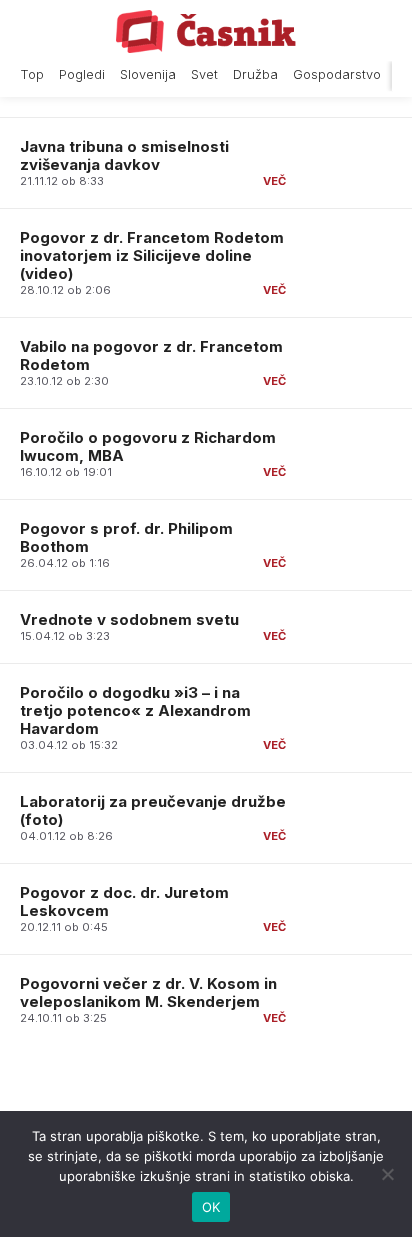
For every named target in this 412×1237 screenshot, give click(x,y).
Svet (204, 74)
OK (211, 1207)
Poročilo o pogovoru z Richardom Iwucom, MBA (148, 446)
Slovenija (148, 74)
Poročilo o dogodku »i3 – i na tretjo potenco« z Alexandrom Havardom (135, 710)
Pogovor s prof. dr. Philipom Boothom (126, 537)
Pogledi (82, 74)
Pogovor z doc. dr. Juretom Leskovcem (124, 901)
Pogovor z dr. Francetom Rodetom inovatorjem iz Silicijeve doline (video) (152, 255)
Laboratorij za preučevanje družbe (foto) (153, 810)
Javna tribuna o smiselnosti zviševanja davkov (124, 155)
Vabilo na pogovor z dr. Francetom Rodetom (151, 355)
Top (32, 74)
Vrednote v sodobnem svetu (129, 619)
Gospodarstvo (337, 74)
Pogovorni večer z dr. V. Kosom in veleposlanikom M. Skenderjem (148, 992)
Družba (255, 74)
